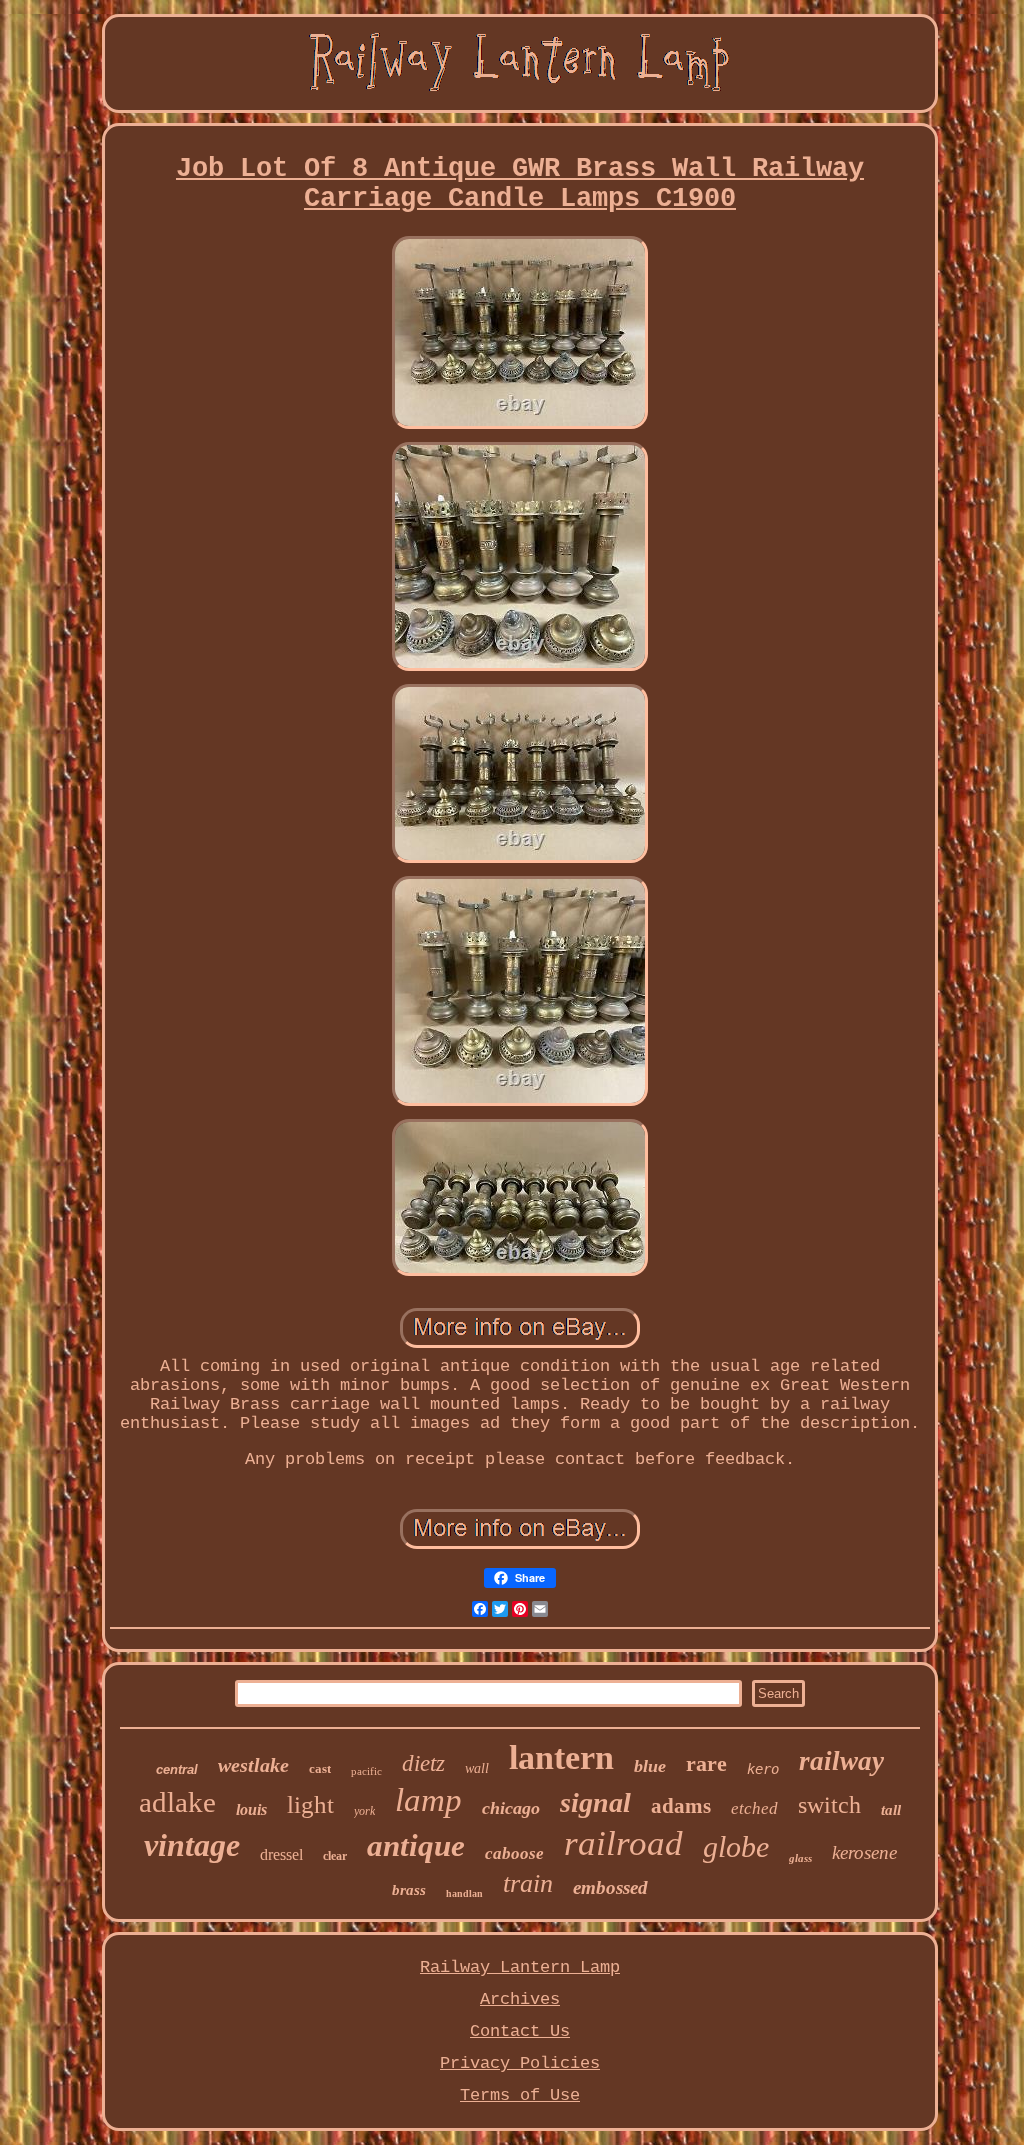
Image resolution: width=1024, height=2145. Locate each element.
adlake (177, 1802)
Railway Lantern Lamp (520, 1967)
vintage (192, 1845)
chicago (511, 1808)
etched (754, 1808)
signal (595, 1802)
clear (335, 1856)
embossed (610, 1887)
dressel (281, 1854)
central (177, 1769)
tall (891, 1810)
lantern (561, 1757)
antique (416, 1845)
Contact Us (520, 2031)
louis (251, 1809)
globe (736, 1846)
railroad (623, 1843)
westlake (253, 1765)
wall (477, 1768)
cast (320, 1768)
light (310, 1804)
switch (829, 1805)
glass (800, 1858)
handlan (464, 1893)
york (364, 1811)
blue (650, 1766)
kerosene (864, 1852)
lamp (428, 1800)
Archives (520, 1999)
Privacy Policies (520, 2063)
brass (409, 1890)
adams (681, 1806)
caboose (514, 1853)
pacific (366, 1771)
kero (763, 1769)
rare (706, 1763)
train (528, 1883)
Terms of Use (520, 2095)
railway (841, 1761)
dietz (423, 1763)
